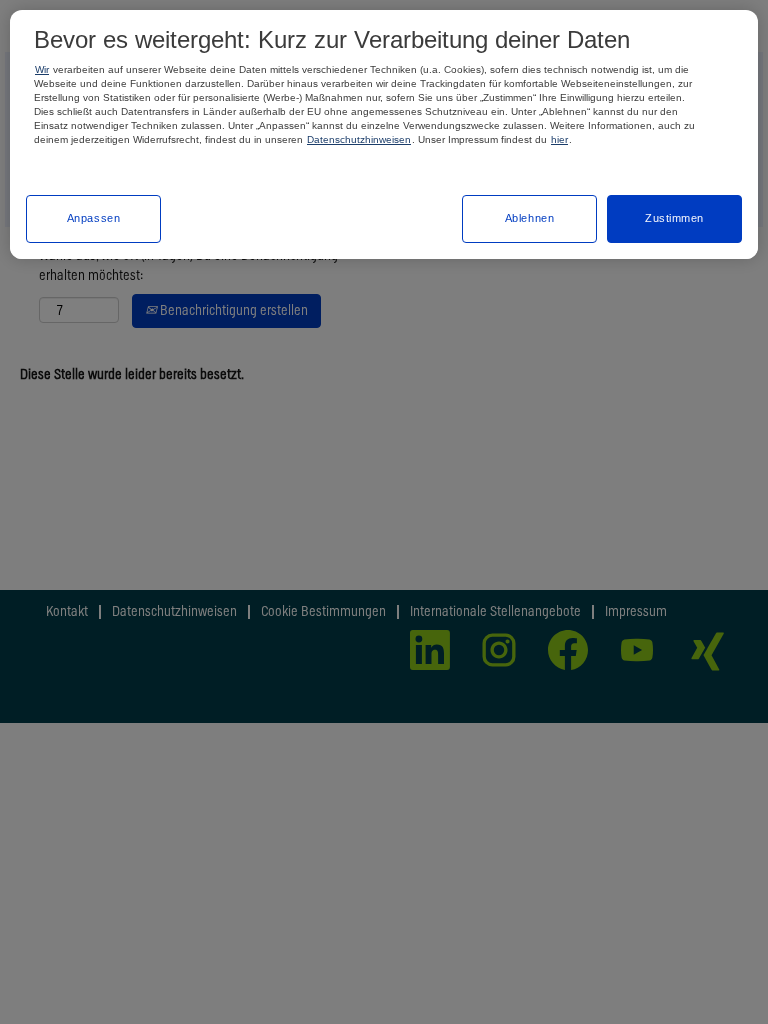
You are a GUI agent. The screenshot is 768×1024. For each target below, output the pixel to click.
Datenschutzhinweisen (359, 139)
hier (559, 139)
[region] (384, 134)
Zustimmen (674, 218)
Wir (42, 69)
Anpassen (94, 218)
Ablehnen (530, 218)
